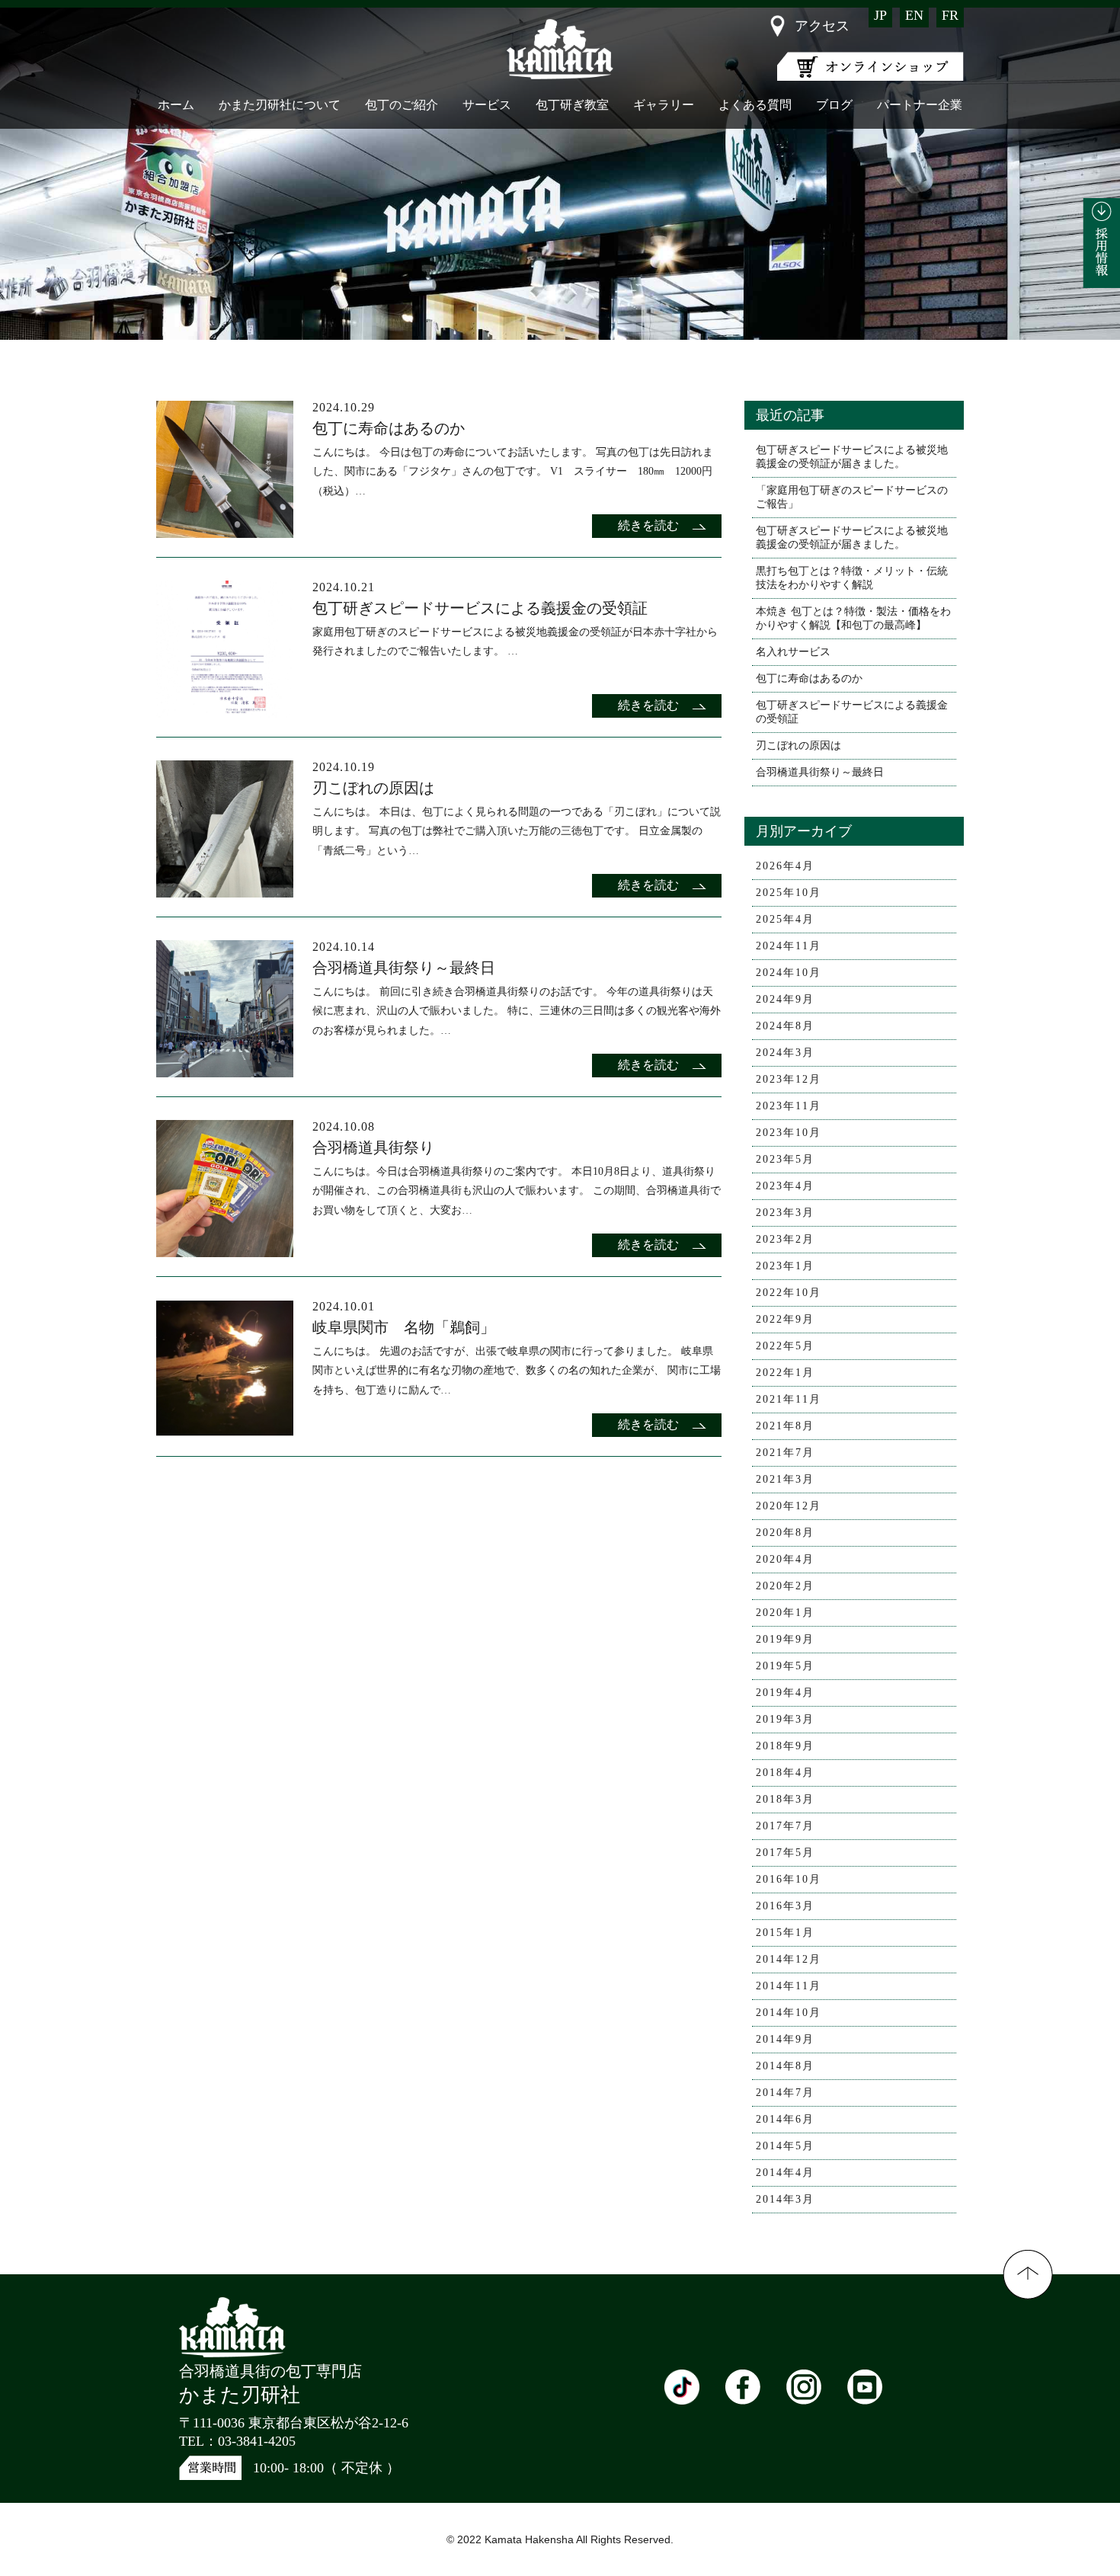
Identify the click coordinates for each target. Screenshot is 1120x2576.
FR (950, 15)
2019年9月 (785, 1639)
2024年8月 (785, 1026)
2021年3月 (785, 1479)
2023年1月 (785, 1266)
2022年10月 (789, 1293)
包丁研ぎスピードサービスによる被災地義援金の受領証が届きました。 (852, 457)
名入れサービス (793, 652)
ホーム (176, 105)
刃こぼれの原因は (798, 746)
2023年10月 (789, 1133)
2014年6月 (785, 2119)
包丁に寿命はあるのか (809, 678)
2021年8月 (785, 1426)
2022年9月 (785, 1319)
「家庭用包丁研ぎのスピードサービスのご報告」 (852, 497)
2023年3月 (785, 1213)
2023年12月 (789, 1079)
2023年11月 (789, 1106)
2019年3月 (785, 1719)
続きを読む (648, 525)
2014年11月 (789, 1986)
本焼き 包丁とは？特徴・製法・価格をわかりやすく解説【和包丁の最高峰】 (853, 618)
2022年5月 (785, 1346)
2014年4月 (785, 2173)
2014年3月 (785, 2199)
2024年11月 (789, 946)
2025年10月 (789, 893)
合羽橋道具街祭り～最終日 (820, 772)
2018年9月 (785, 1746)
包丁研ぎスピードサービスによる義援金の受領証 (852, 712)
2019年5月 (785, 1666)
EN (914, 15)
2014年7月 (785, 2093)
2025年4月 (785, 919)
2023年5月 (785, 1159)
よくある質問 (755, 105)
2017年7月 (785, 1826)
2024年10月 (789, 973)
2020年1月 (785, 1613)
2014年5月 (785, 2146)
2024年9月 (785, 999)
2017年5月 (785, 1853)
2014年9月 (785, 2039)
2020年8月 (785, 1533)
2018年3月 (785, 1799)
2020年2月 (785, 1586)
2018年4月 (785, 1773)
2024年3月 (785, 1053)
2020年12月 (789, 1506)
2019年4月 (785, 1693)
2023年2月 (785, 1239)
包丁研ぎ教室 (572, 105)
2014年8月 (785, 2066)
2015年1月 (785, 1933)
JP (880, 15)
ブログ (834, 105)
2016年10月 (789, 1879)
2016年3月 (785, 1906)
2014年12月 (789, 1959)
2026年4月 (785, 866)
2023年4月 (785, 1186)
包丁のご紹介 (402, 105)
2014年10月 (789, 2013)
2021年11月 (789, 1399)
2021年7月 (785, 1453)
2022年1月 (785, 1373)
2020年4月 (785, 1559)
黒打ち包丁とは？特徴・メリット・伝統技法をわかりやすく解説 (852, 578)
